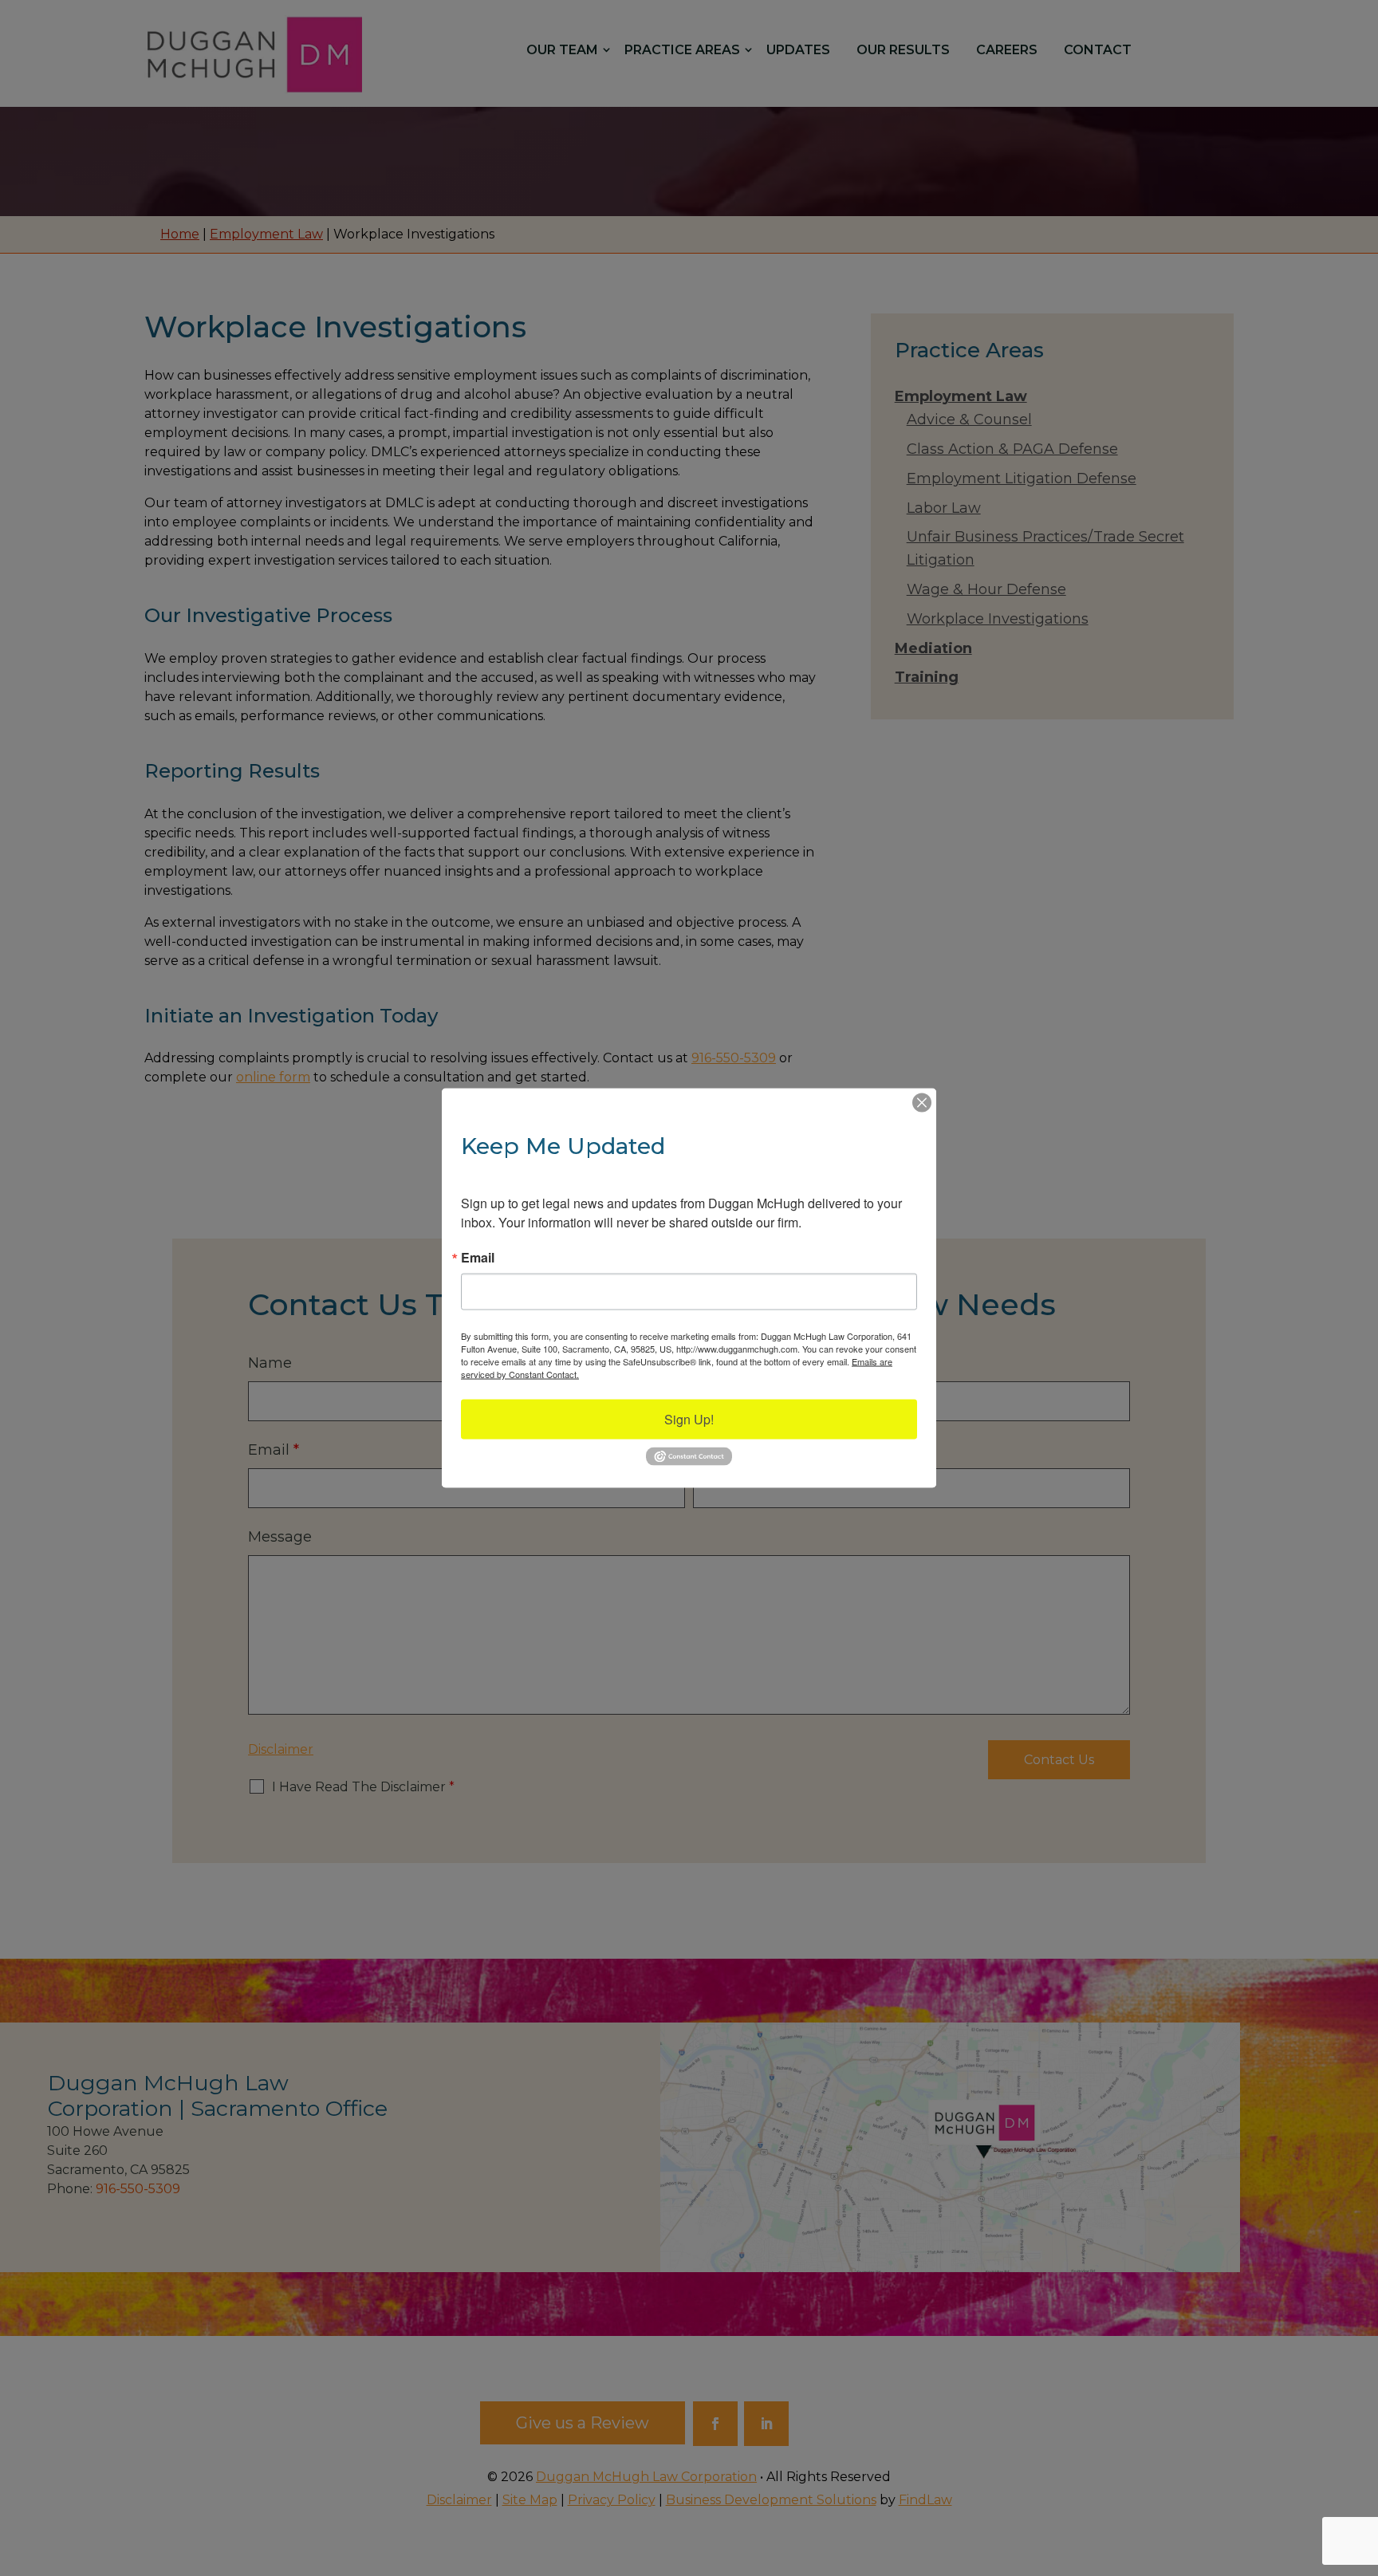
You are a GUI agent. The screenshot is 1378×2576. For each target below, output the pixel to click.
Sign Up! (689, 1419)
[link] (689, 1462)
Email (478, 1258)
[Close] (922, 1103)
